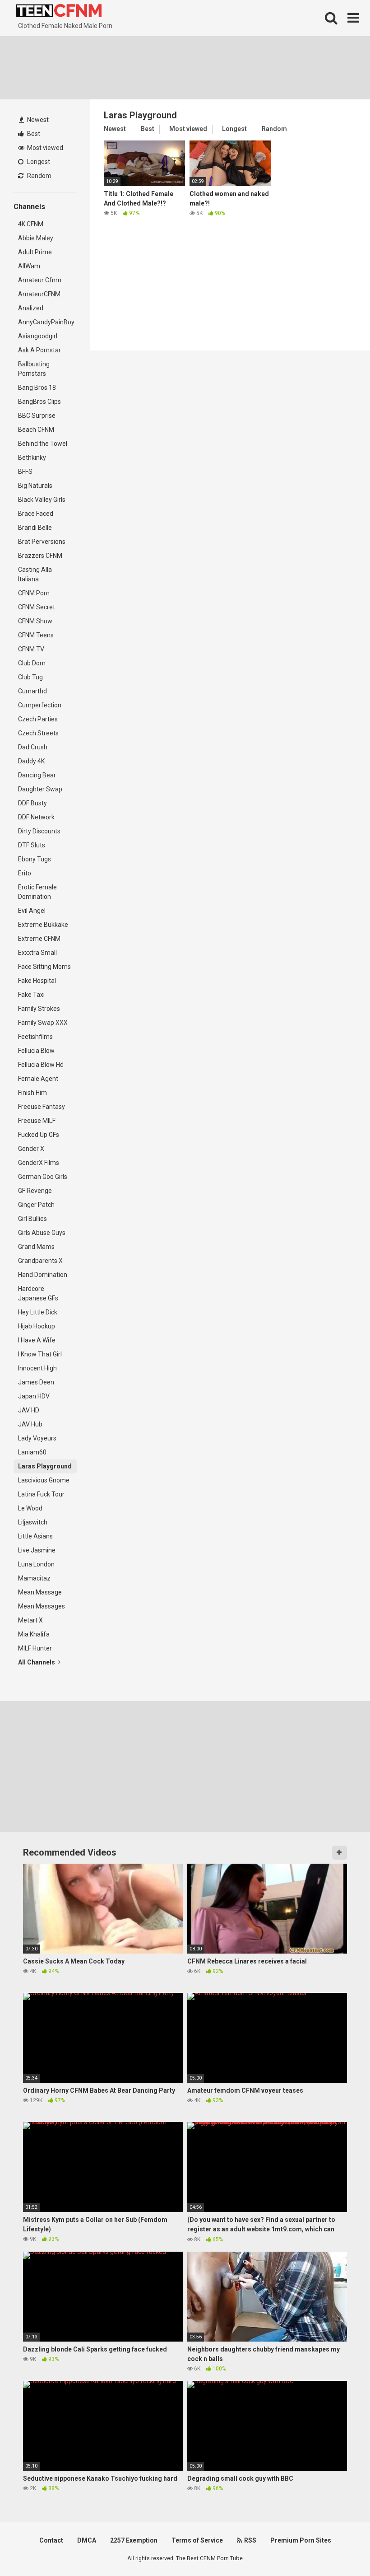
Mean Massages (42, 1606)
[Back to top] (340, 2549)
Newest (37, 120)
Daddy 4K (31, 761)
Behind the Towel (43, 444)
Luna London (36, 1564)
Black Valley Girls (42, 500)
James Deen (36, 1382)
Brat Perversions (42, 542)
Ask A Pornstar (39, 350)
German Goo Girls (43, 1177)
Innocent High (37, 1368)
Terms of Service (197, 2540)
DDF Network (36, 817)
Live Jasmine (37, 1550)
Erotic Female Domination (37, 892)
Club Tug (30, 677)
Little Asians (35, 1536)
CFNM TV (31, 649)
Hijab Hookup (37, 1326)
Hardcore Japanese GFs (38, 1293)
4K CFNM (31, 224)
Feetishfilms (35, 1037)
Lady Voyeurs (37, 1438)
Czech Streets (38, 733)
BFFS (25, 472)
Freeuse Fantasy (42, 1107)
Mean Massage (40, 1592)
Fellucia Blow (36, 1051)
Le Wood (30, 1508)
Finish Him (32, 1093)
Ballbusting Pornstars (34, 369)
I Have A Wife (37, 1340)
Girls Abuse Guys (42, 1233)
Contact (51, 2540)
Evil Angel (32, 911)
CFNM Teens (36, 635)
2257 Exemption (134, 2540)
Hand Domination (43, 1275)
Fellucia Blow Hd (41, 1065)
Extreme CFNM (39, 939)
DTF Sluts (32, 845)
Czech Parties (38, 719)
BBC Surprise (37, 416)
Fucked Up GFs (39, 1135)
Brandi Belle (35, 528)
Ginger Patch (36, 1205)
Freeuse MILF (37, 1121)
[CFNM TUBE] (59, 11)
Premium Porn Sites (301, 2540)
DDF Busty (32, 803)
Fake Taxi (31, 995)
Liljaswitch (33, 1522)
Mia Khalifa (34, 1634)
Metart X (30, 1620)
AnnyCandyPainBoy (46, 322)
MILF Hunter (35, 1648)
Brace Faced (36, 514)
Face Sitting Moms (44, 967)
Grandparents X (40, 1261)
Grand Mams (36, 1247)
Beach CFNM (36, 430)
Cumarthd (32, 691)
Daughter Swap (40, 789)
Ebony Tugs (35, 859)
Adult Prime (35, 252)
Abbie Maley (36, 238)
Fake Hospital (37, 981)
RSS (250, 2540)
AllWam (29, 266)
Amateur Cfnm (40, 280)
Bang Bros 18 (37, 388)
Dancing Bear (37, 775)
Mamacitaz (34, 1578)
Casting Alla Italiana (35, 574)
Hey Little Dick (38, 1312)
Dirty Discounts (39, 831)
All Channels (37, 1662)
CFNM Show (35, 621)
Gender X (31, 1149)
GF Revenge (35, 1191)
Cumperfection (40, 705)
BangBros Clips (39, 402)
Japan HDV (34, 1396)
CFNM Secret (37, 607)
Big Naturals (35, 486)
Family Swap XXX (43, 1023)
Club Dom (32, 663)
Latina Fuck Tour (41, 1494)
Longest (38, 162)
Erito (25, 873)
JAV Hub (30, 1424)
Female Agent (38, 1079)
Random (39, 176)
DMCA (87, 2540)
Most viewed (44, 148)
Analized (31, 308)
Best (33, 134)
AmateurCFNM (39, 294)
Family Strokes (39, 1009)
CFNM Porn (34, 593)
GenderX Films (39, 1163)
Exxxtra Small (37, 953)
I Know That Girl (40, 1354)
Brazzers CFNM (40, 556)
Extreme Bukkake (43, 925)
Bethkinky (32, 458)
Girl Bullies (32, 1219)
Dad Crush (33, 747)
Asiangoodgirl (38, 336)
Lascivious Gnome (44, 1480)
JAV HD (29, 1410)
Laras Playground (45, 1466)
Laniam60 (32, 1452)
